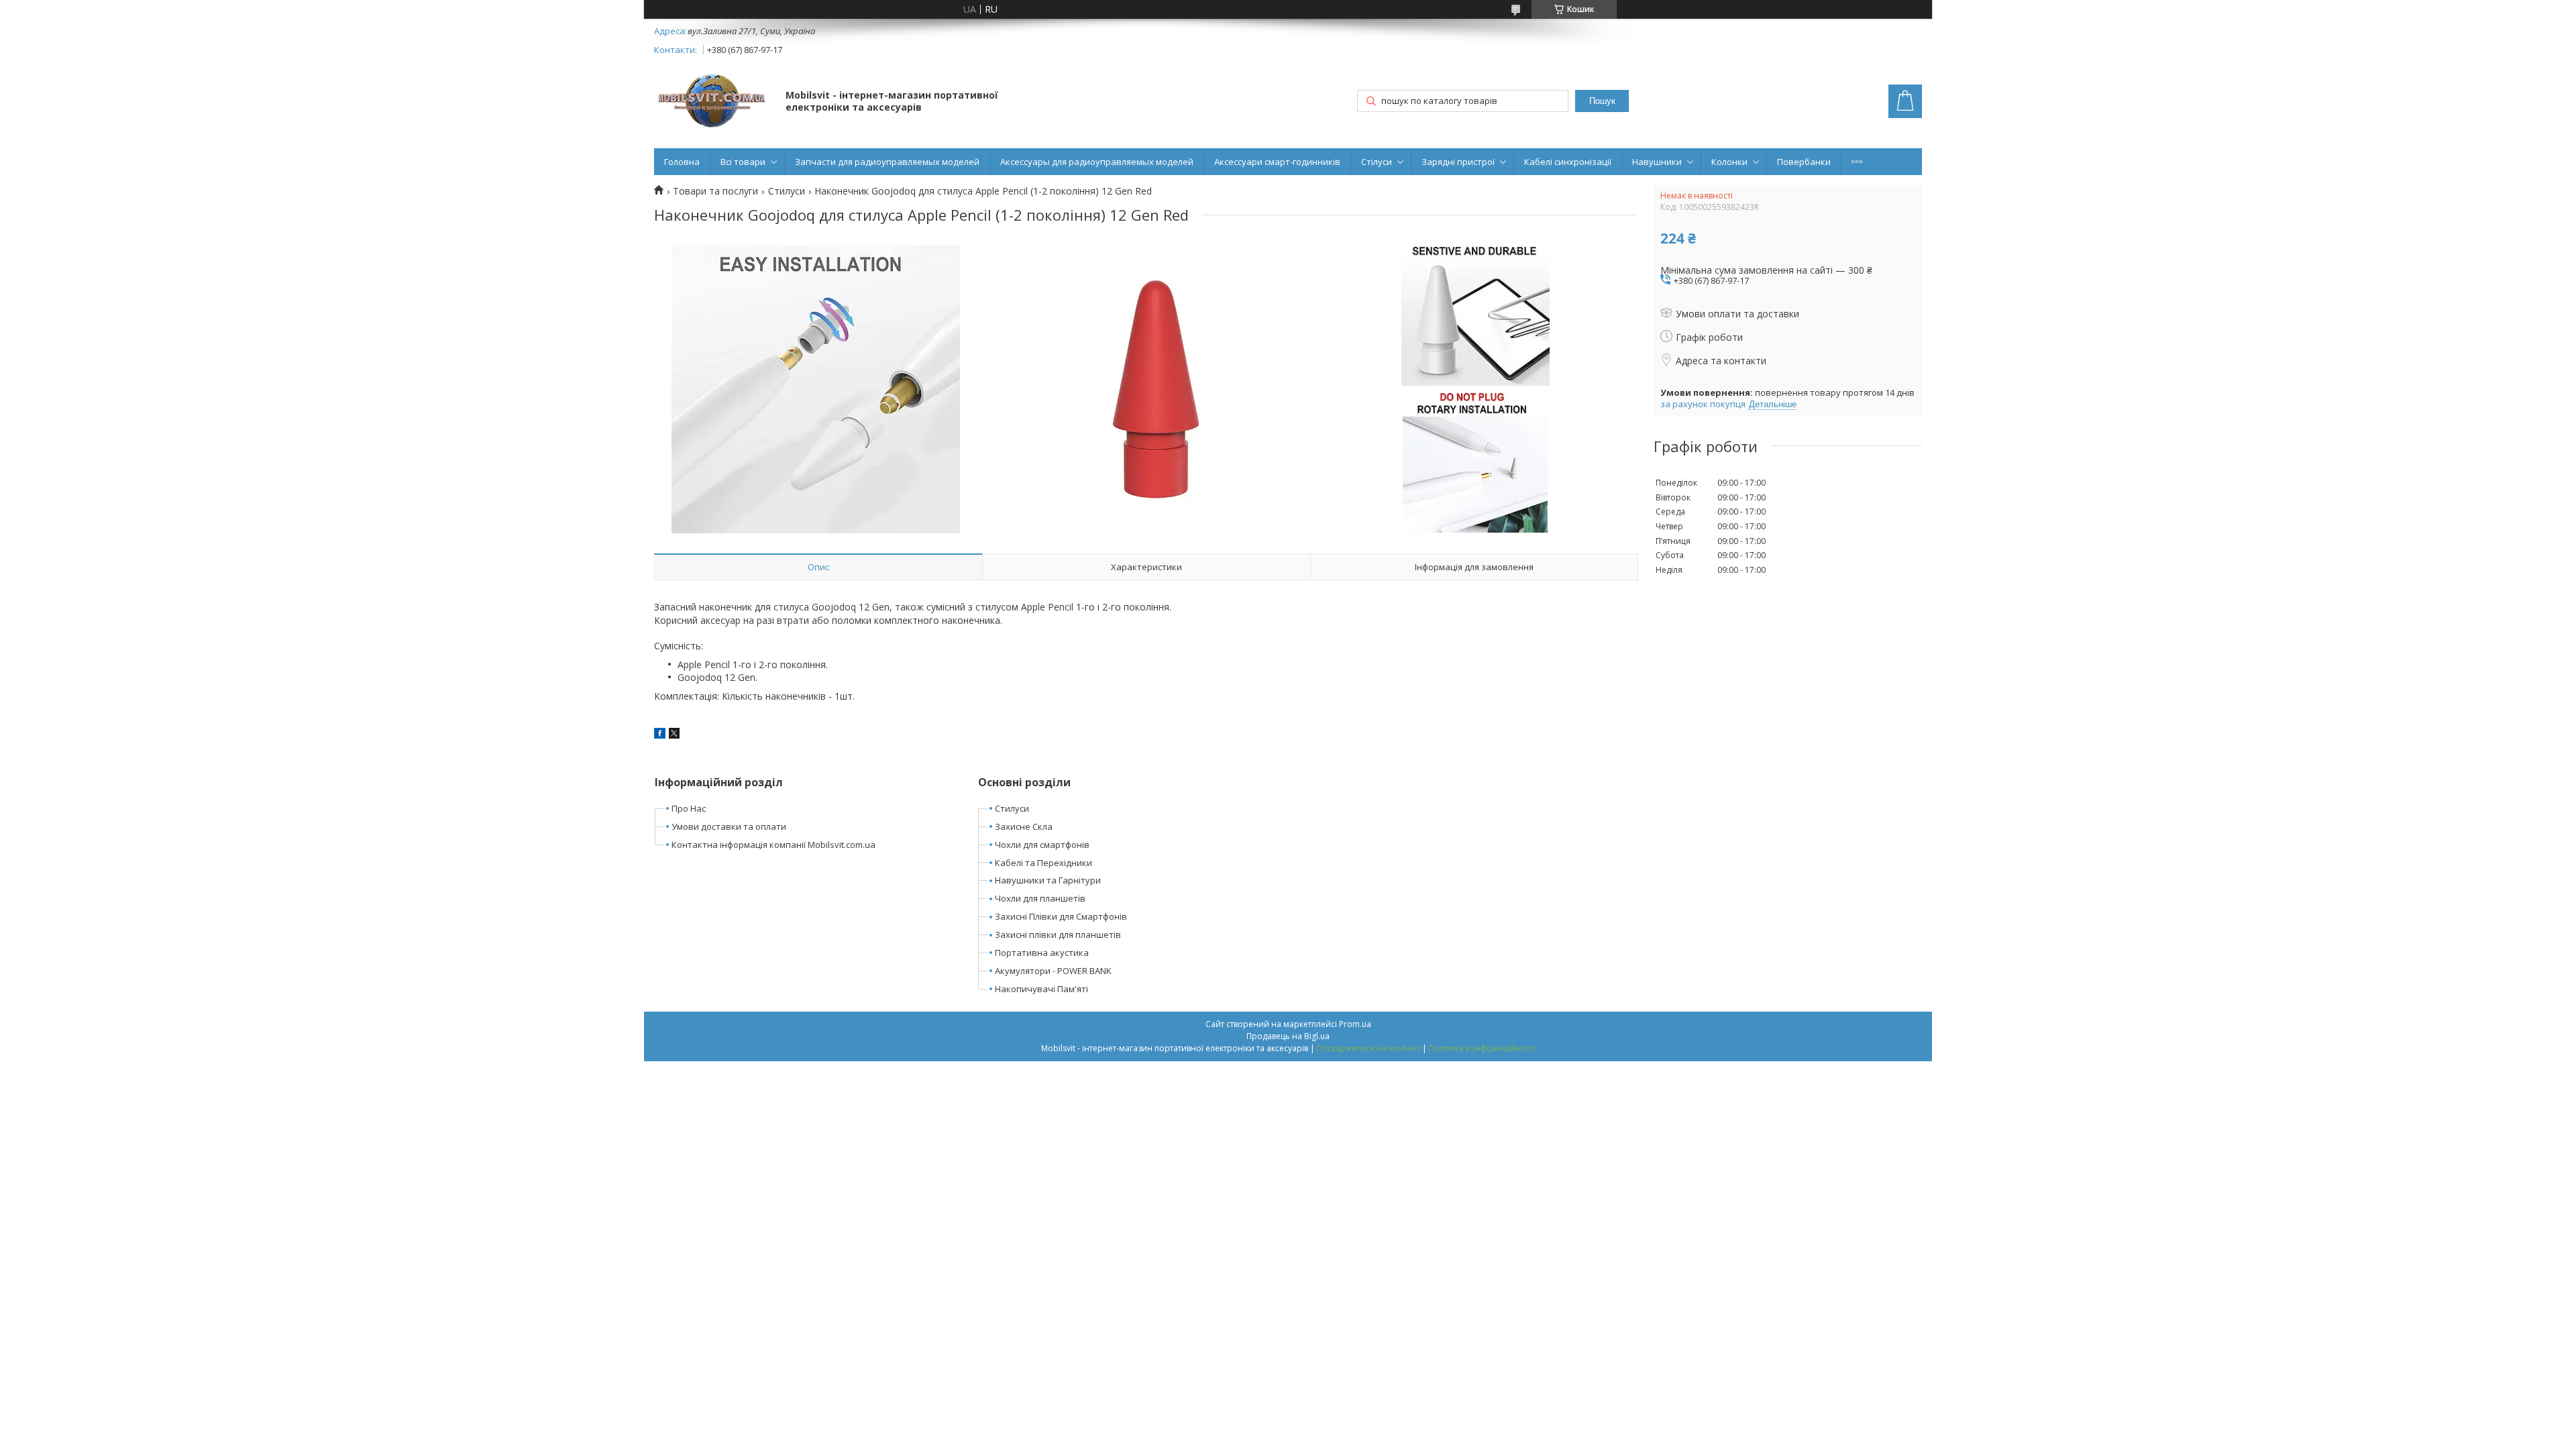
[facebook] (660, 735)
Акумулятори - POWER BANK (1053, 971)
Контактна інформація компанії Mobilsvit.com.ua (773, 845)
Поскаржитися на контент (1368, 1048)
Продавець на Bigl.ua (1288, 1036)
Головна (682, 162)
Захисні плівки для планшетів (1058, 934)
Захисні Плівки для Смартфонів (1061, 916)
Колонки (1729, 162)
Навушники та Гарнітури (1048, 880)
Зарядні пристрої (1458, 162)
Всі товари (743, 162)
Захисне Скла (1024, 826)
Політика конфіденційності (1482, 1048)
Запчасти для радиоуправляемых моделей (887, 162)
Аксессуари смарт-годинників (1277, 162)
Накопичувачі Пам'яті (1041, 989)
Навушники (1657, 162)
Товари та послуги (715, 191)
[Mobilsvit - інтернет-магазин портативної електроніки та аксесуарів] (713, 102)
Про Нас (689, 808)
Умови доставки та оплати (729, 826)
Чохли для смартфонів (1042, 845)
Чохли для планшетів (1040, 898)
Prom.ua (1355, 1024)
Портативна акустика (1042, 953)
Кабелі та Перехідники (1043, 863)
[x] (674, 735)
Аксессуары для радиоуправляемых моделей (1097, 162)
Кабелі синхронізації (1568, 162)
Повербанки (1804, 162)
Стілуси (1377, 162)
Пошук (1602, 101)
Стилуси (787, 191)
